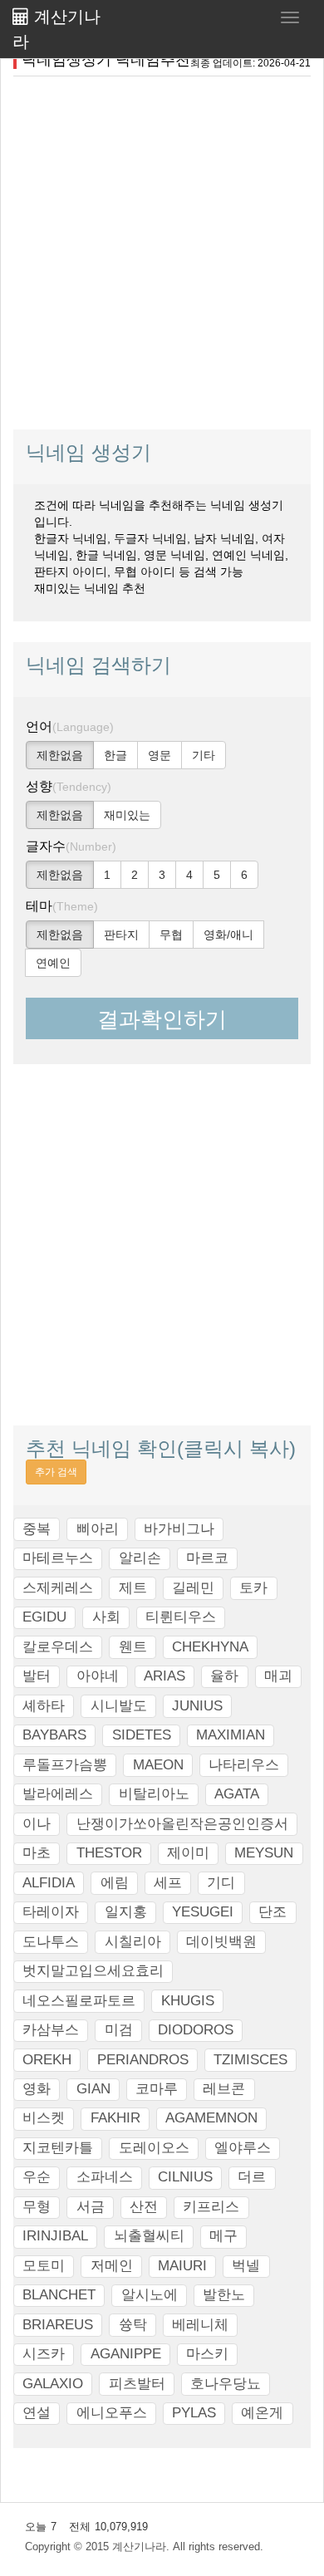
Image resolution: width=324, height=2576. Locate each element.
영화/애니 (228, 935)
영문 (160, 755)
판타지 (121, 935)
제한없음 (60, 755)
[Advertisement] (162, 251)
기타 (204, 755)
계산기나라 (56, 29)
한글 (115, 755)
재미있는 (127, 815)
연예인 (53, 963)
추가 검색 (56, 1472)
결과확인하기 (162, 1019)
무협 (171, 935)
